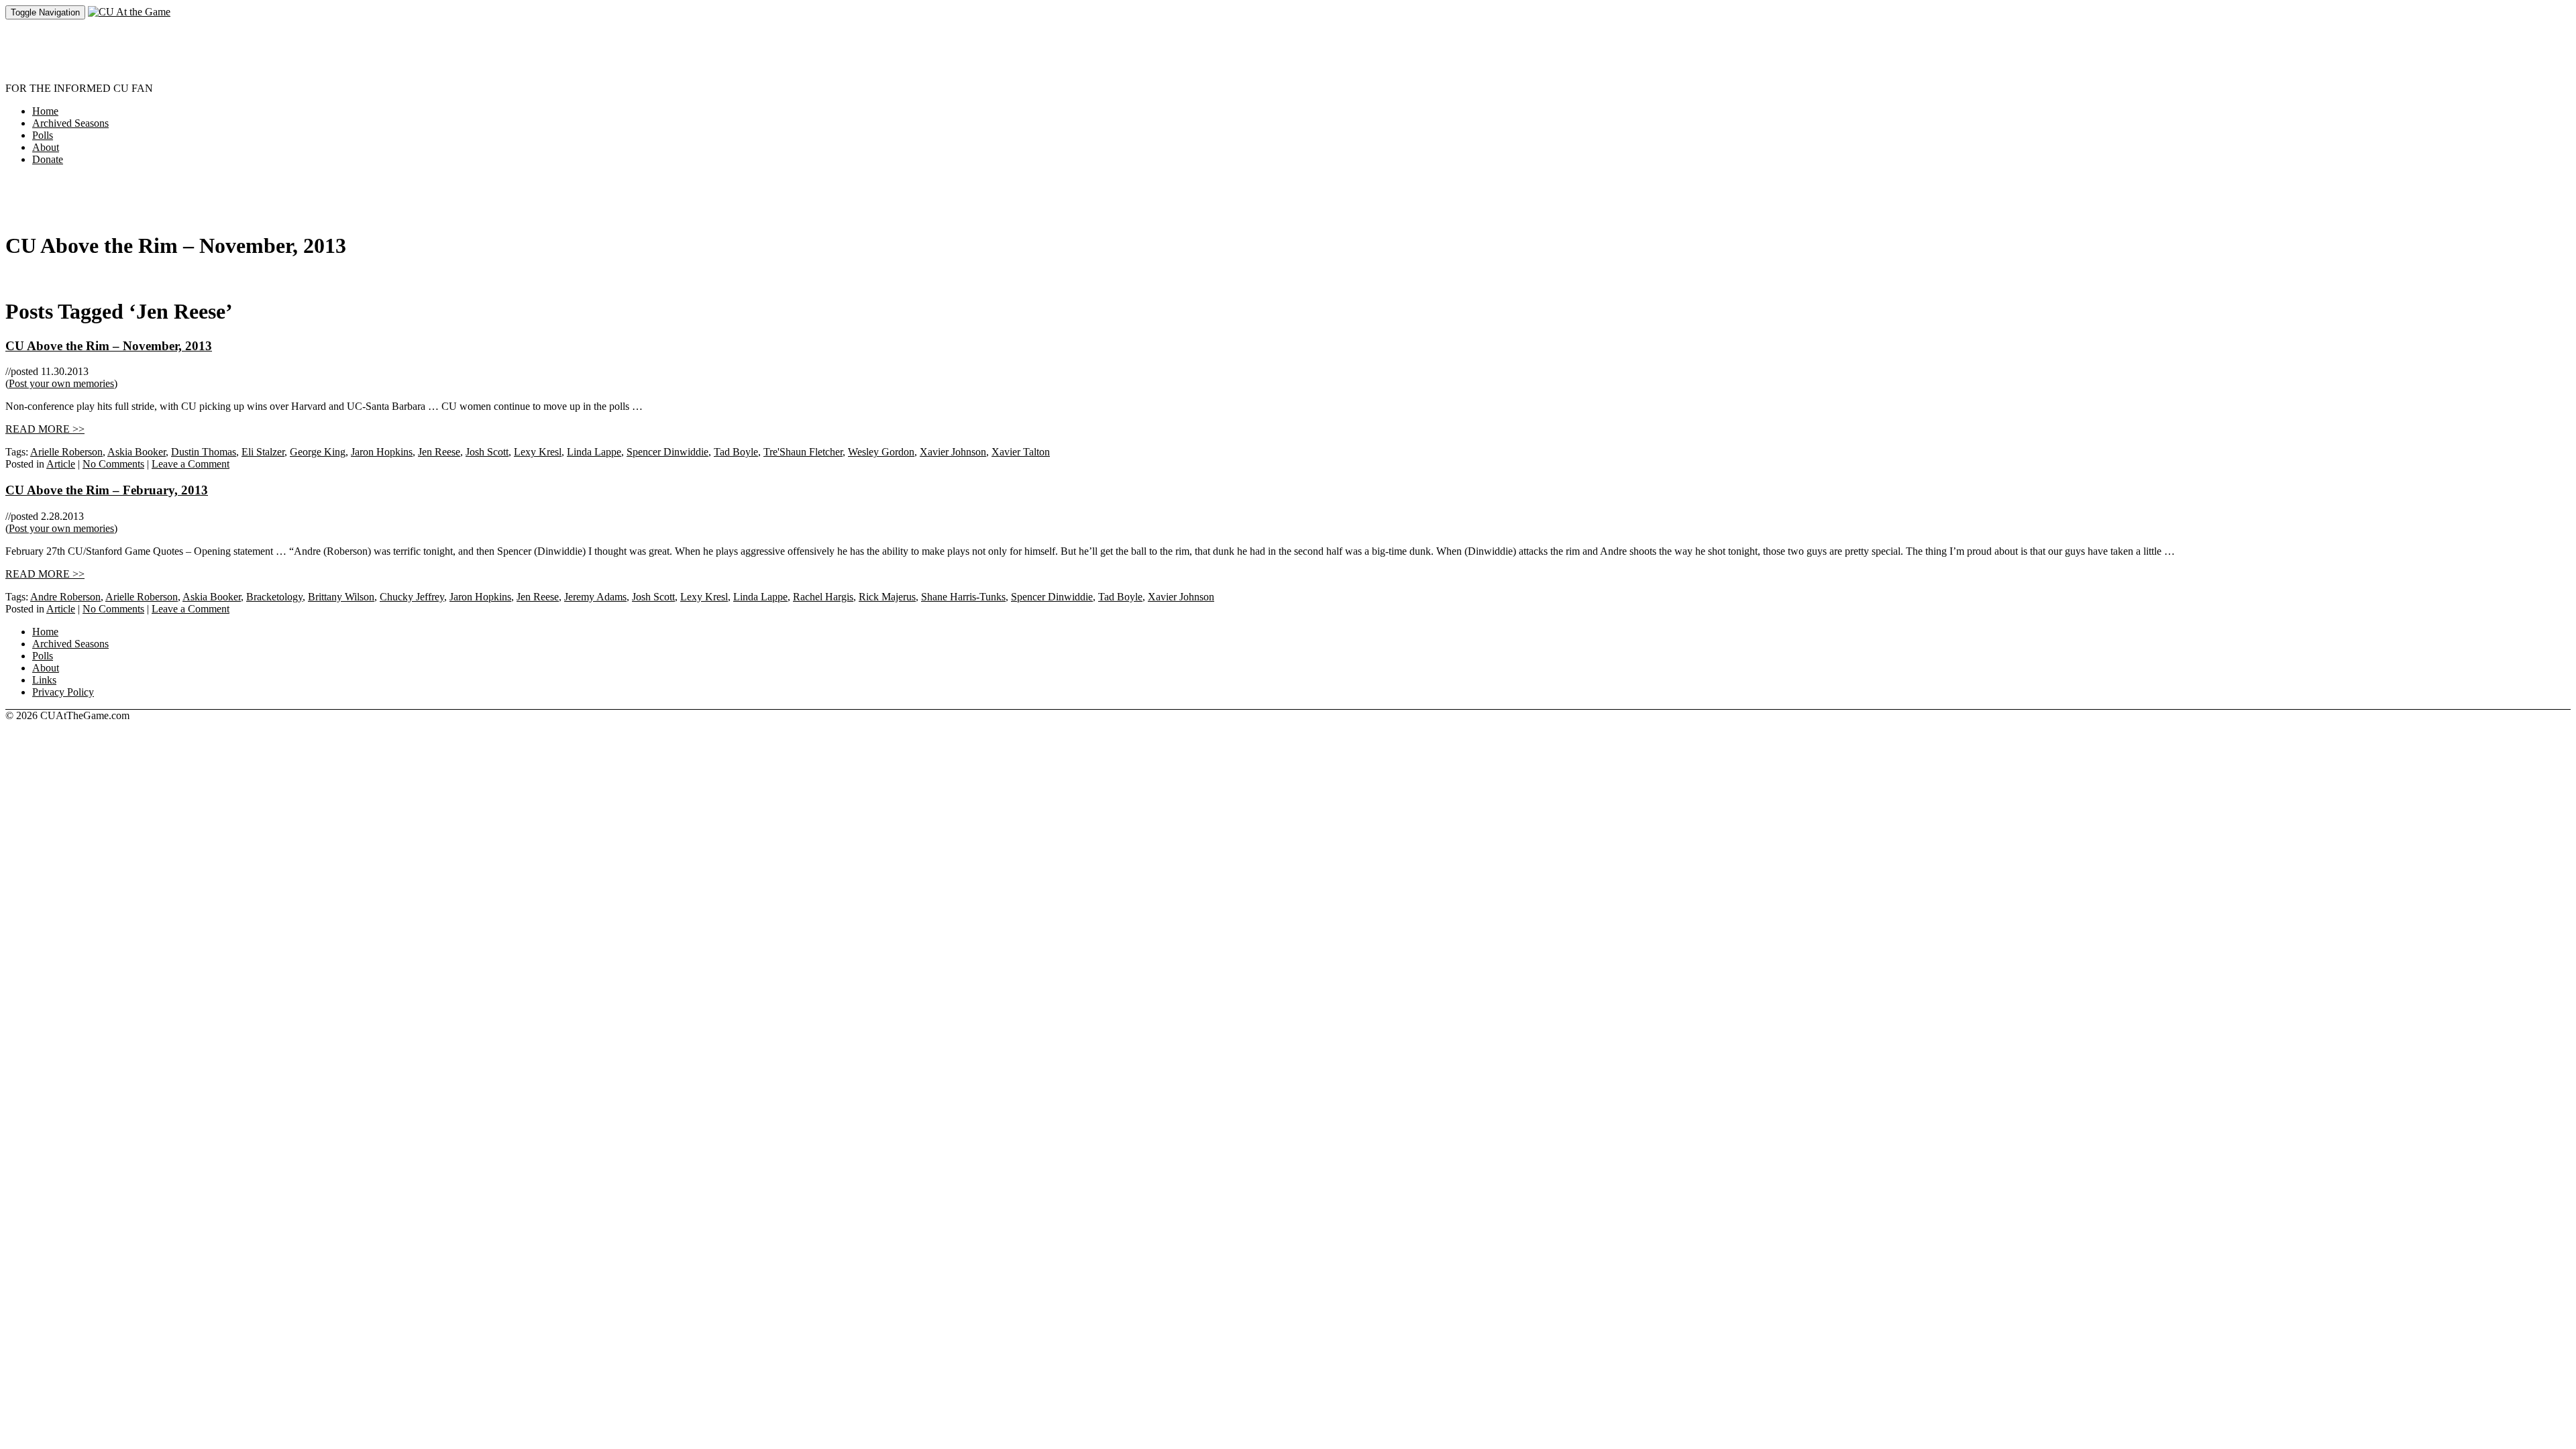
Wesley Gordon (881, 452)
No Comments (113, 464)
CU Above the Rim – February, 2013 (107, 490)
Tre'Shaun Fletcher (803, 452)
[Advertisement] (250, 50)
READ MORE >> (45, 429)
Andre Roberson (65, 597)
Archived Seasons (70, 123)
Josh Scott (487, 452)
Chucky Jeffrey (412, 597)
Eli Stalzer (263, 452)
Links (44, 680)
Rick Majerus (887, 597)
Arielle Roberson (66, 452)
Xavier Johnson (953, 452)
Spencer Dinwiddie (667, 452)
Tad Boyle (736, 452)
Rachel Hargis (823, 597)
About (46, 147)
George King (318, 452)
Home (45, 111)
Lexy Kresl (538, 452)
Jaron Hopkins (382, 452)
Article (61, 464)
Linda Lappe (594, 452)
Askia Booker (137, 452)
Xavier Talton (1021, 452)
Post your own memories (61, 383)
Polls (43, 135)
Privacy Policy (63, 692)
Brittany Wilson (341, 597)
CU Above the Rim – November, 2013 (109, 346)
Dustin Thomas (204, 452)
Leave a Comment (191, 464)
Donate (48, 159)
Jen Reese (439, 452)
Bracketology (274, 597)
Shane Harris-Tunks (963, 597)
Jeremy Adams (595, 597)
